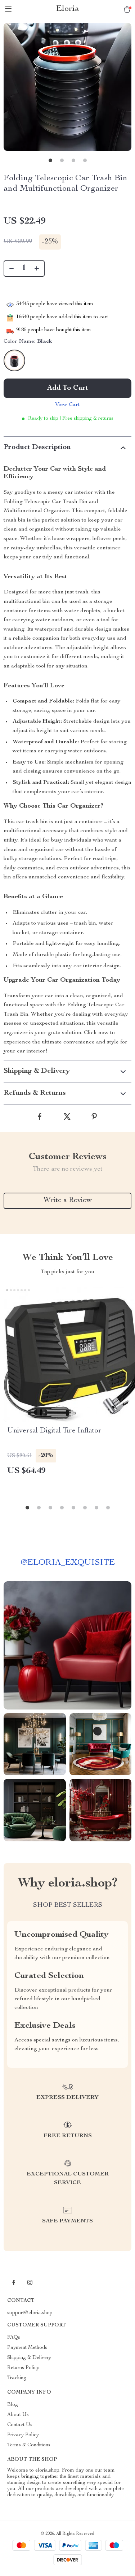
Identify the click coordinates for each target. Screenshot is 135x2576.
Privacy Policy (23, 2435)
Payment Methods (27, 2348)
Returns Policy (23, 2368)
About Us (18, 2415)
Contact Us (20, 2425)
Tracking (17, 2378)
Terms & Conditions (29, 2445)
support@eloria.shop (30, 2313)
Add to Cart (68, 388)
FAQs (14, 2338)
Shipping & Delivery (29, 2358)
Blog (13, 2405)
